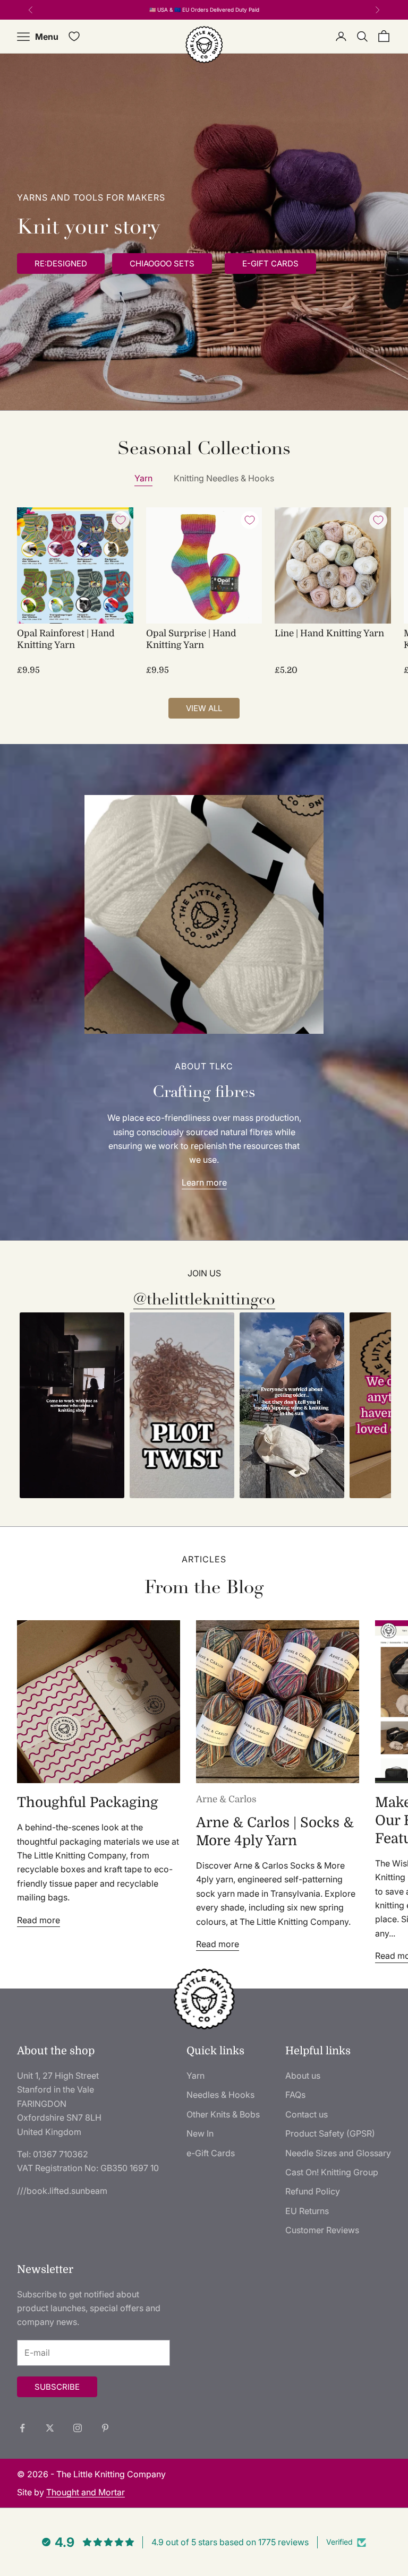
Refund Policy (313, 2191)
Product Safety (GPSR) (330, 2133)
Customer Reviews (322, 2230)
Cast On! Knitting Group (332, 2172)
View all (204, 708)
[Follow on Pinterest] (105, 2428)
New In (200, 2133)
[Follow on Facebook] (22, 2428)
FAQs (295, 2095)
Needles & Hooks (220, 2095)
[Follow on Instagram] (78, 2428)
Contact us (307, 2114)
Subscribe (57, 2387)
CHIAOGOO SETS (162, 263)
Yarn (143, 478)
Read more (39, 1920)
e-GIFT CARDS (270, 263)
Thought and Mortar (86, 2492)
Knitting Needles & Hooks (224, 478)
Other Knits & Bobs (223, 2114)
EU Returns (307, 2211)
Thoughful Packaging (88, 1803)
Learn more (204, 1182)
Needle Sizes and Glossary (338, 2153)
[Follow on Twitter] (50, 2428)
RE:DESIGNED (61, 263)
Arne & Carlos (226, 1799)
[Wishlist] (74, 36)
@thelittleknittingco (204, 1299)
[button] (72, 1406)
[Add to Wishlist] (121, 520)
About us (303, 2076)
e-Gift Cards (211, 2153)
